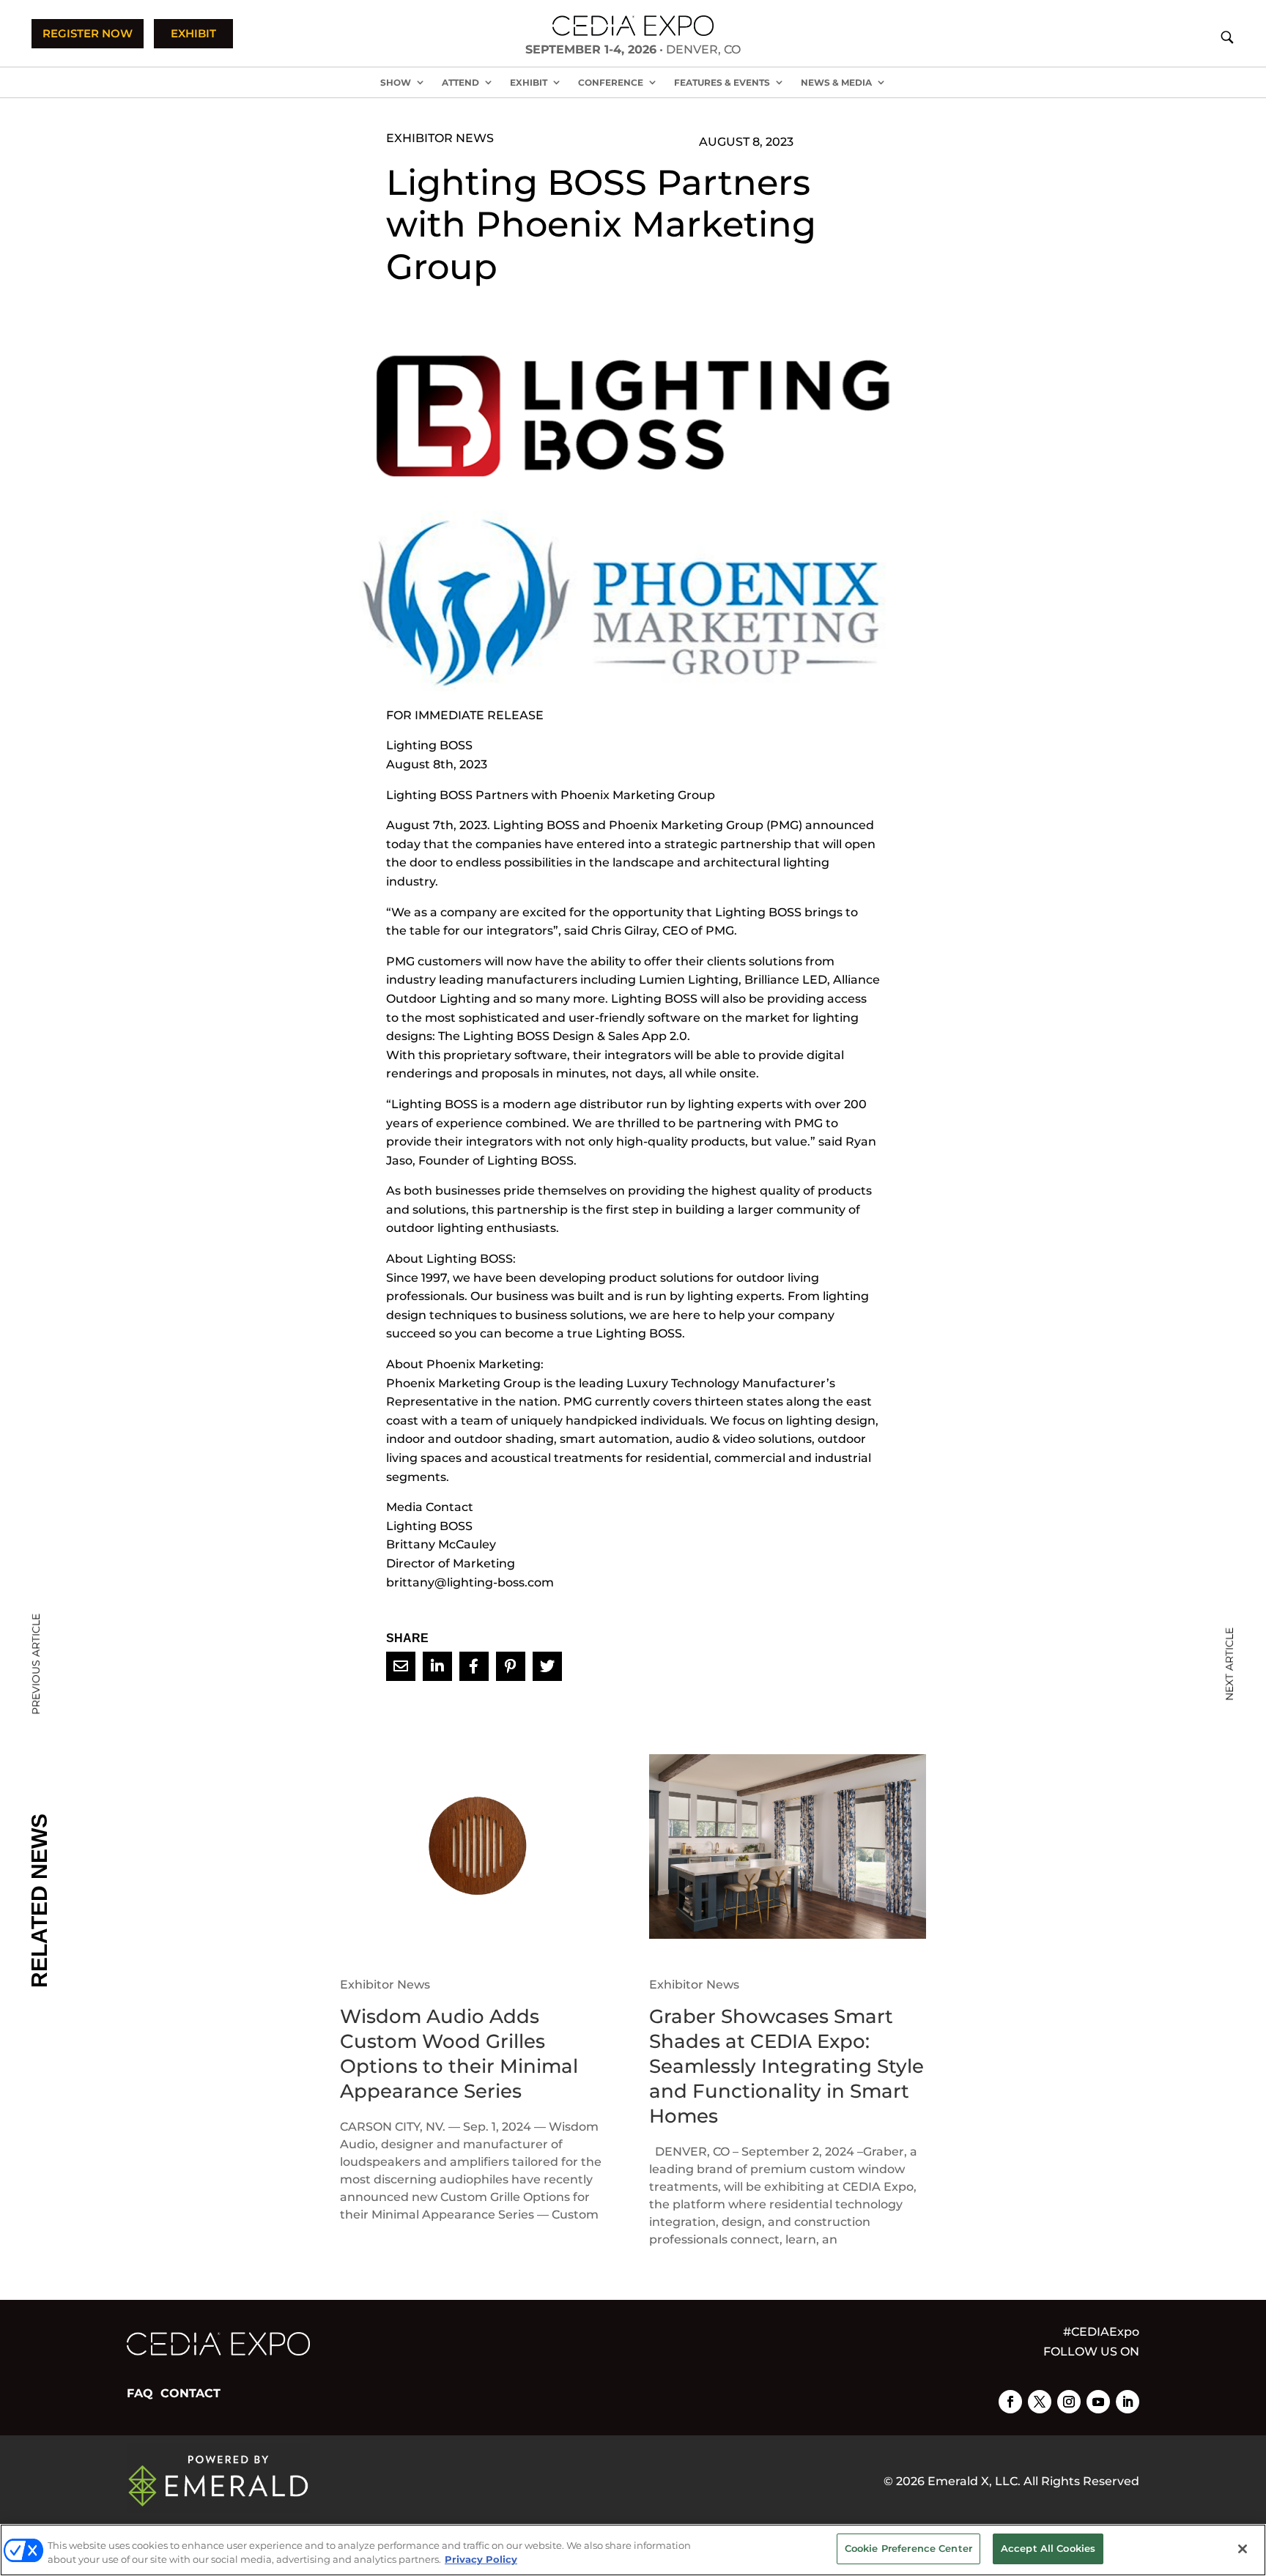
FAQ (140, 2393)
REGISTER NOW (88, 33)
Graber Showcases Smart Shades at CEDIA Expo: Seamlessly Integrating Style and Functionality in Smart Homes (786, 2066)
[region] (633, 2550)
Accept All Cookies (1048, 2548)
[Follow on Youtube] (1098, 2402)
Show (396, 82)
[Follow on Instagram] (1069, 2402)
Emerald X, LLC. (974, 2481)
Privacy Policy (481, 2560)
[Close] (1243, 2549)
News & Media (836, 82)
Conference (611, 82)
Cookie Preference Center (908, 2548)
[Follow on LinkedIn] (1128, 2402)
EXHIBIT (193, 33)
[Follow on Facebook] (1010, 2402)
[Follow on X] (1040, 2402)
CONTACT (190, 2393)
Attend (460, 82)
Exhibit (529, 82)
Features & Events (722, 82)
